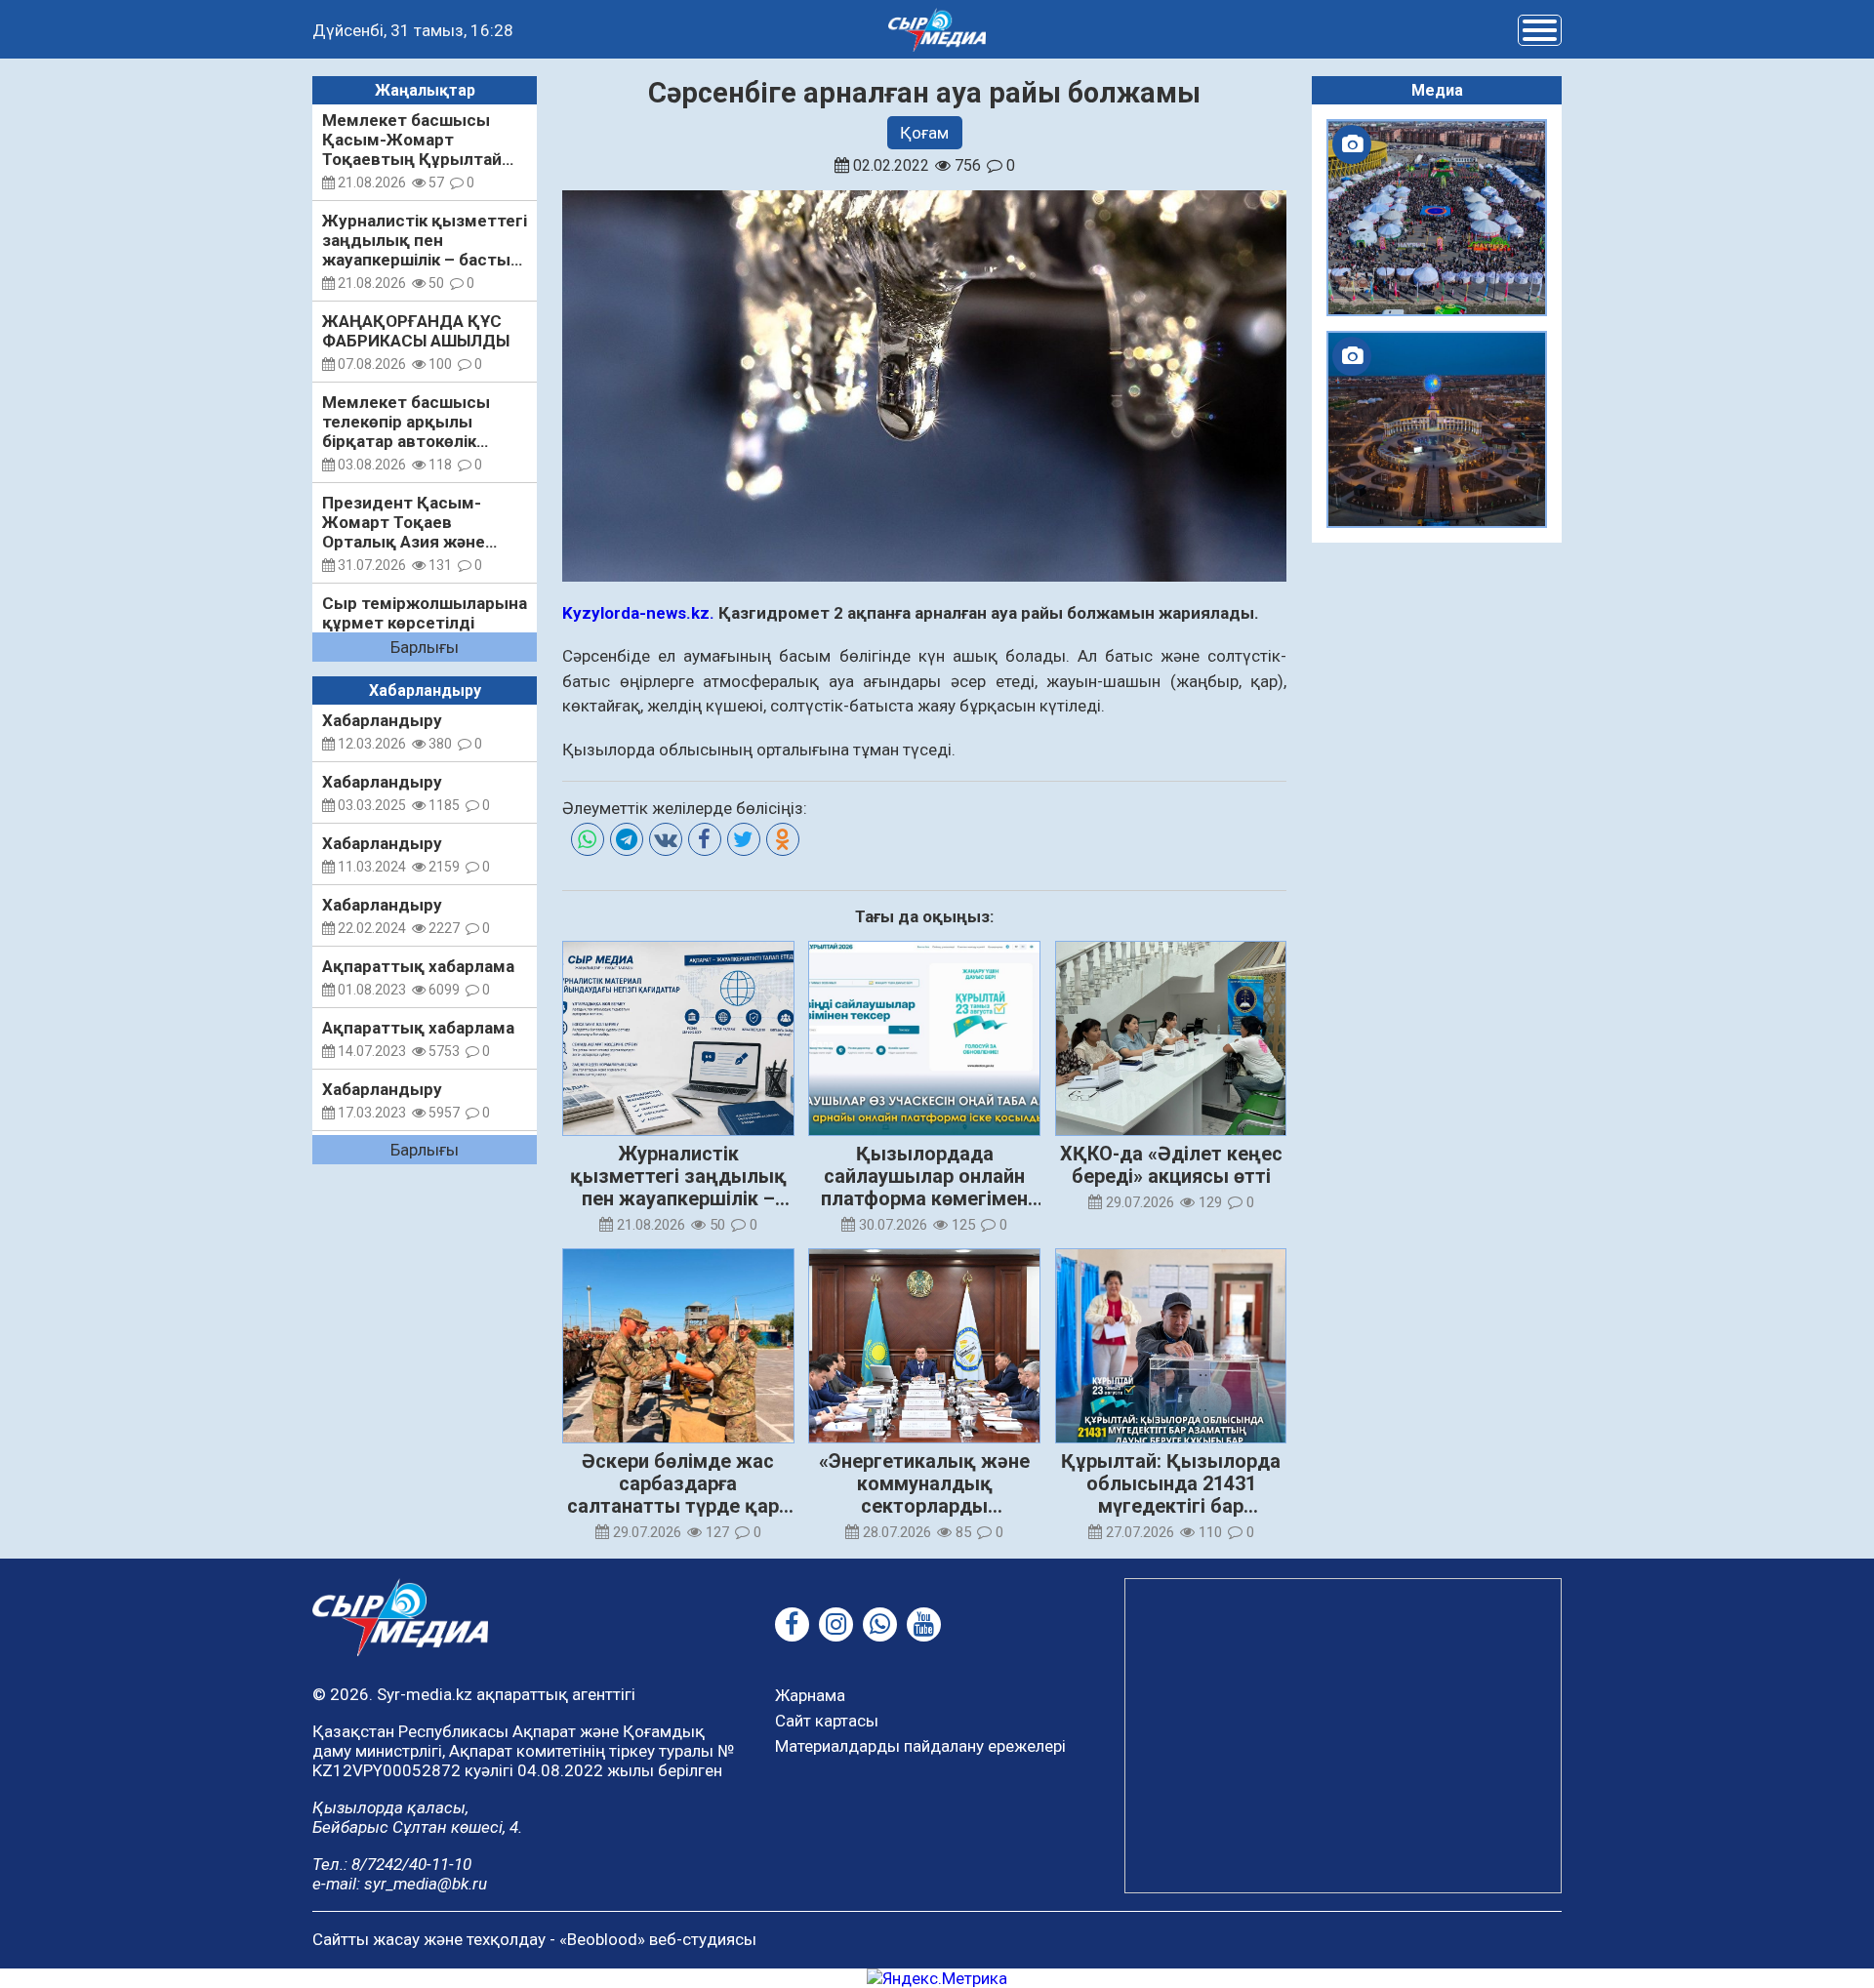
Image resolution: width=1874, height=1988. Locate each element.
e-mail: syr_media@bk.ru (400, 1884)
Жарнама (810, 1695)
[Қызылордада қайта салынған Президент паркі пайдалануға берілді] (1437, 429)
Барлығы (425, 647)
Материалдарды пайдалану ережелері (920, 1746)
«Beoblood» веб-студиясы (658, 1939)
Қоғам (924, 133)
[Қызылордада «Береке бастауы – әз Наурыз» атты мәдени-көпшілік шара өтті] (1437, 218)
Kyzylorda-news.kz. (638, 613)
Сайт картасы (827, 1721)
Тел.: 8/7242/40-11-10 (392, 1864)
